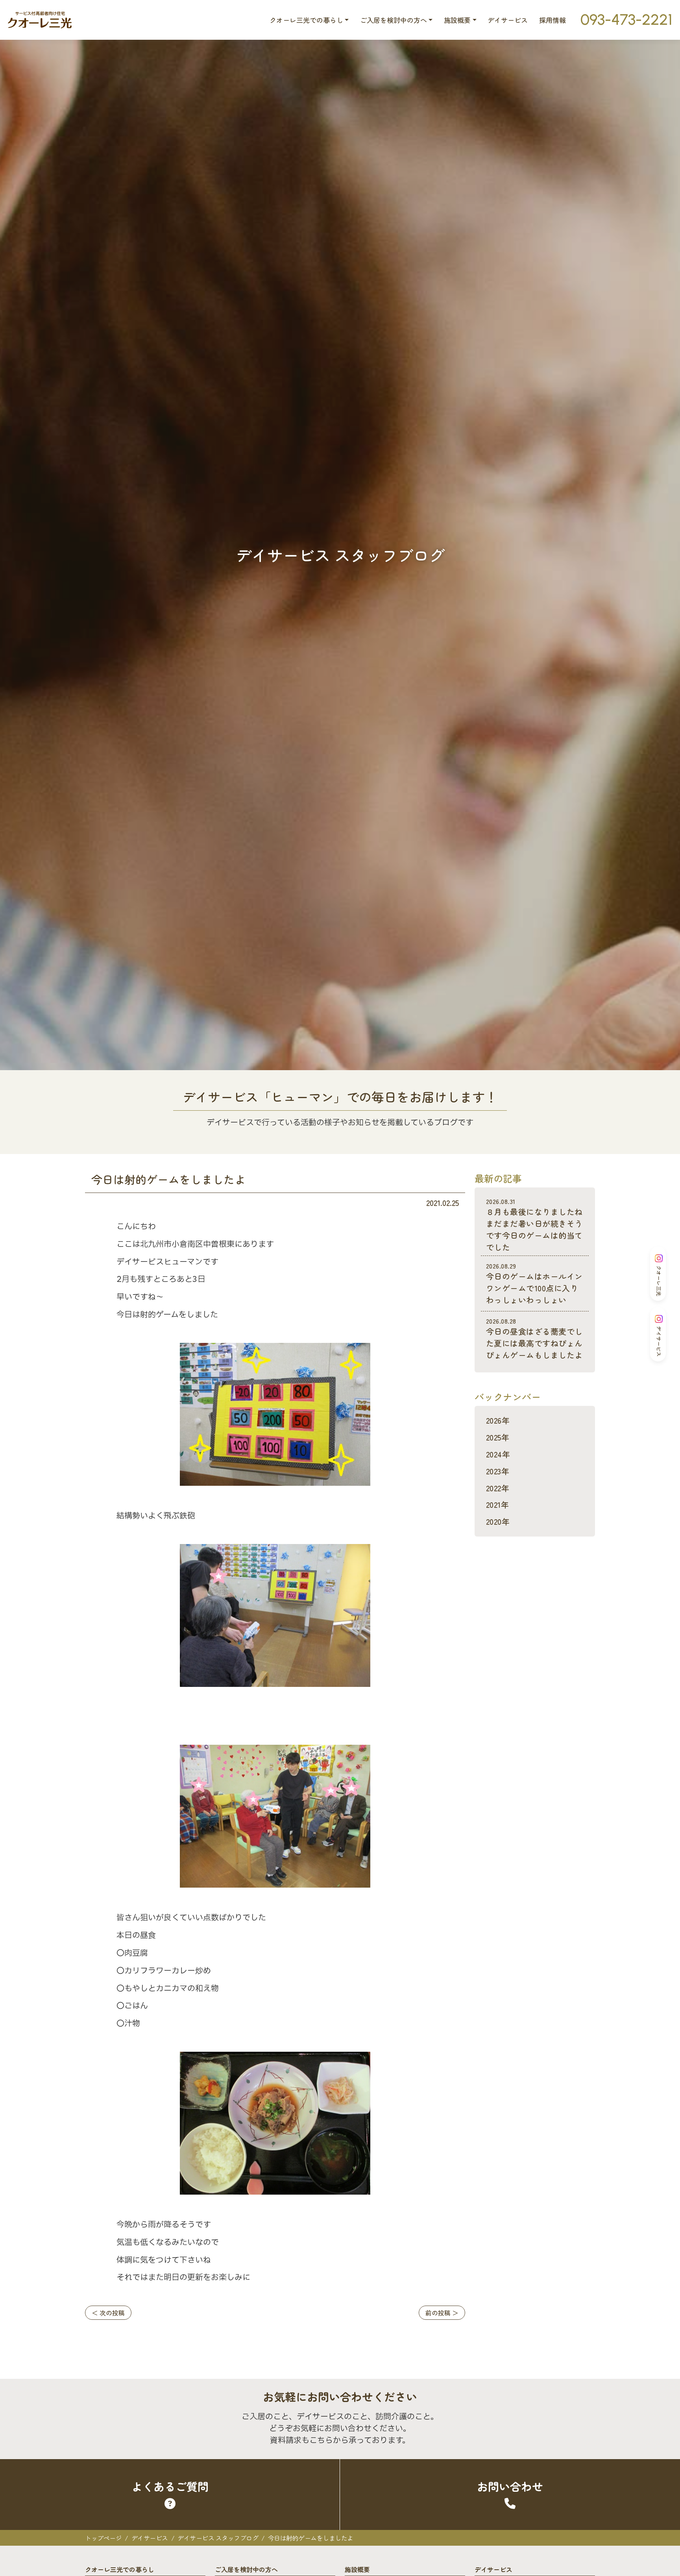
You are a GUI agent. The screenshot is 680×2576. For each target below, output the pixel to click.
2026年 (498, 1420)
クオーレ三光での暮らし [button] (306, 20)
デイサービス (508, 20)
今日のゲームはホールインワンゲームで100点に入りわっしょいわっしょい (534, 1283)
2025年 (498, 1437)
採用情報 (552, 20)
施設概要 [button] (457, 20)
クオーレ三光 (659, 1281)
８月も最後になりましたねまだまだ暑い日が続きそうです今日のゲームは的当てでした (534, 1225)
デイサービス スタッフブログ (218, 2538)
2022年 (498, 1488)
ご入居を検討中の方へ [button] (394, 20)
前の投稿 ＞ (442, 2313)
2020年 (498, 1521)
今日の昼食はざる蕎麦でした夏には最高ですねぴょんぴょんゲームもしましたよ (534, 1338)
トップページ (103, 2538)
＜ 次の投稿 (108, 2313)
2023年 (498, 1471)
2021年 (497, 1504)
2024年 (498, 1454)
